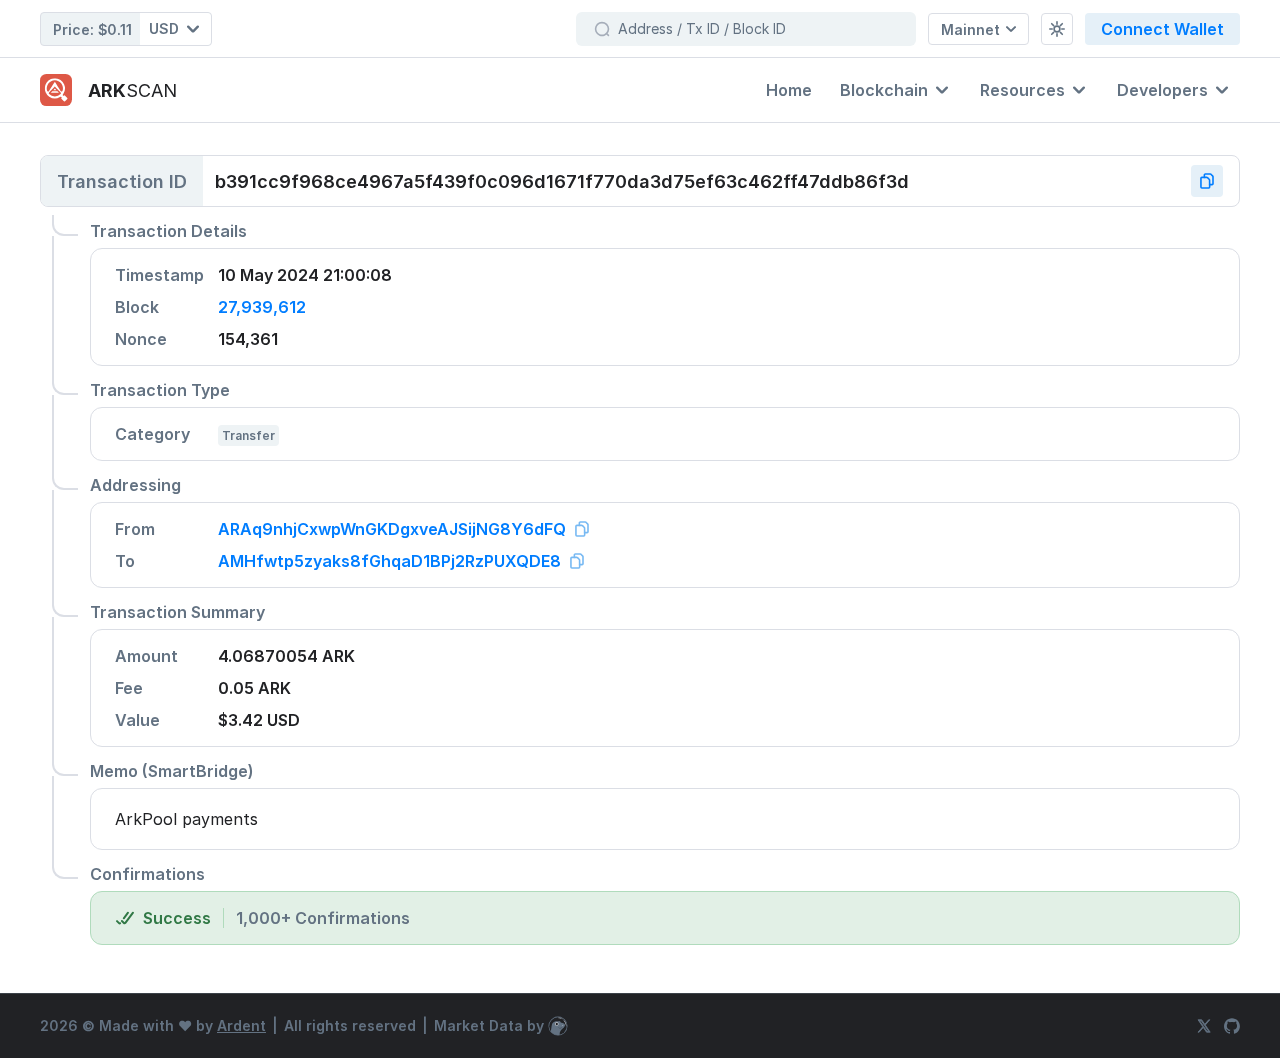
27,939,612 (262, 307)
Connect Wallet (1162, 29)
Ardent (241, 1025)
